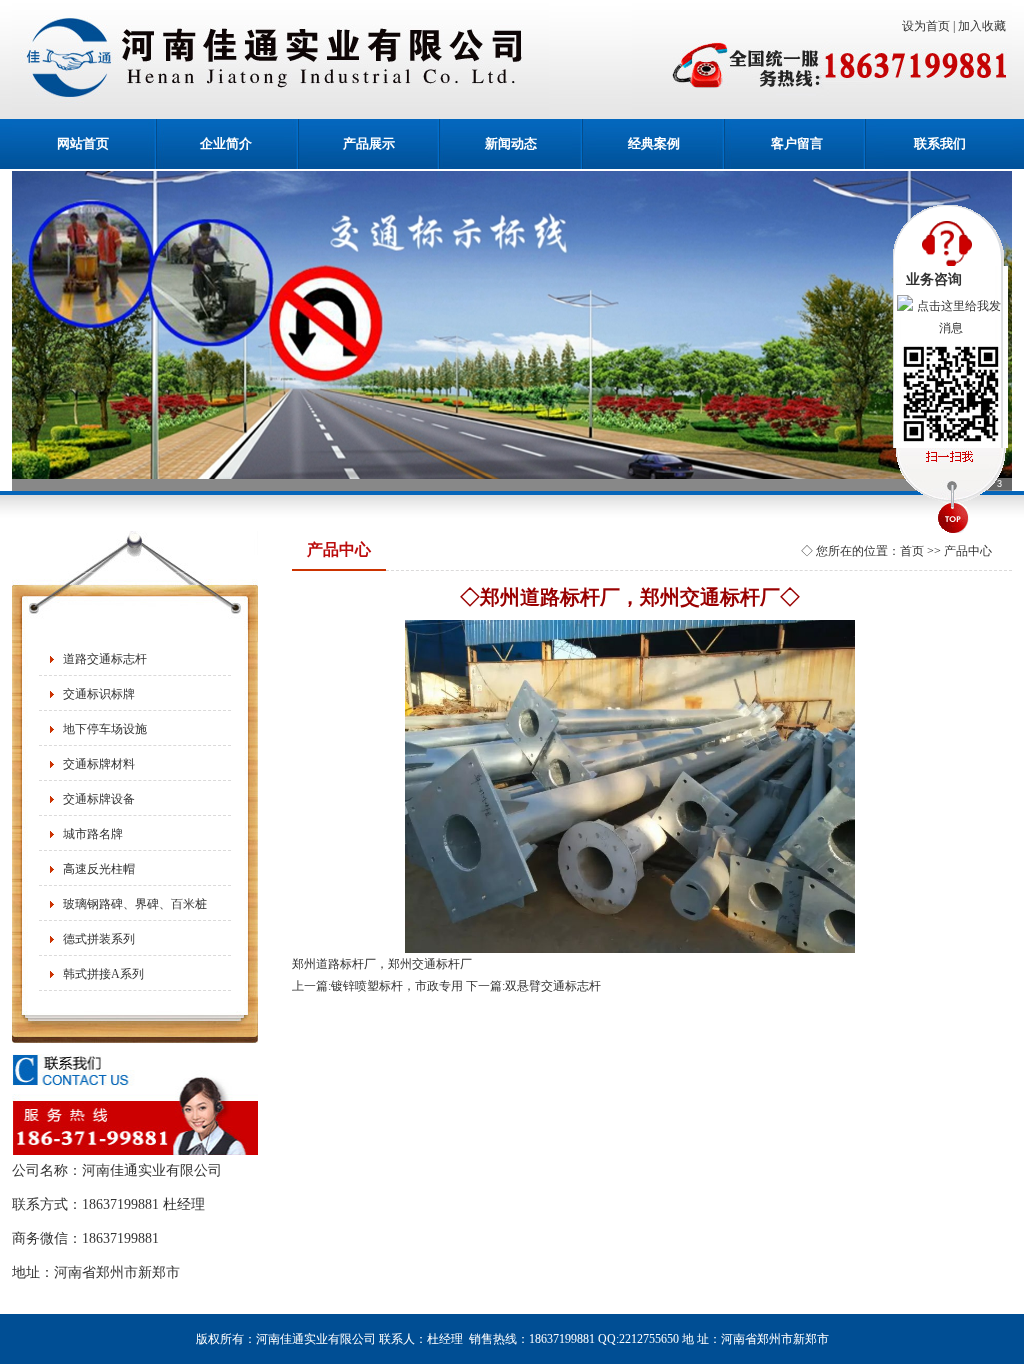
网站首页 (83, 143)
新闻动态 (511, 143)
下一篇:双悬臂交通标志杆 (533, 986)
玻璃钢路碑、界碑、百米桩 (135, 904)
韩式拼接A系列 (103, 974)
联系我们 (940, 143)
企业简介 (226, 143)
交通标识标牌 (99, 694)
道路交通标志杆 (105, 659)
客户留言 (797, 143)
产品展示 (369, 143)
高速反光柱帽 (99, 869)
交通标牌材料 (99, 764)
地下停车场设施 (105, 729)
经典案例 (654, 143)
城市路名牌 (93, 834)
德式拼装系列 (99, 939)
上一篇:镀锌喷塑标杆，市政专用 (377, 986)
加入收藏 (985, 26)
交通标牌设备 (99, 799)
